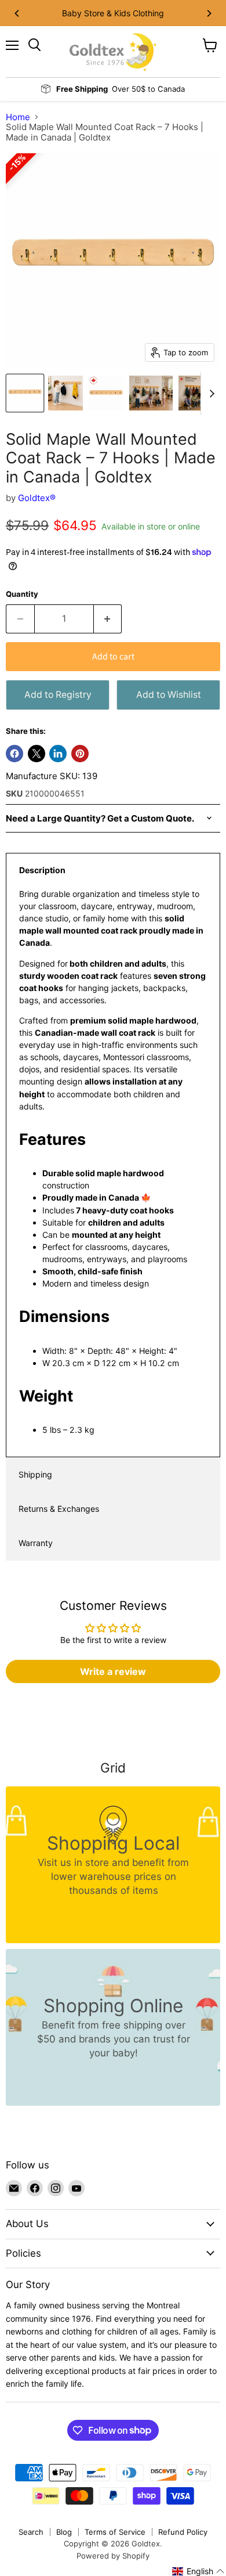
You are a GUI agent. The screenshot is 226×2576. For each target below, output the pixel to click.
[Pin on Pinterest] (80, 754)
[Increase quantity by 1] (108, 619)
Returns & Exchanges (59, 1509)
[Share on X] (37, 754)
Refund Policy (183, 2532)
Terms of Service (115, 2532)
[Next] (209, 13)
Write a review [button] (113, 1671)
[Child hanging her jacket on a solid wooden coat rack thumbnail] (65, 393)
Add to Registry (58, 695)
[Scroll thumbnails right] (210, 394)
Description (42, 870)
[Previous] (17, 13)
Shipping (35, 1474)
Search (31, 2532)
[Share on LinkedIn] (58, 754)
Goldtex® (37, 498)
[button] (198, 2571)
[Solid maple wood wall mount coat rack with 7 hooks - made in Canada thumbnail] (106, 393)
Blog (64, 2532)
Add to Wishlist (169, 695)
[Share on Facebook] (14, 754)
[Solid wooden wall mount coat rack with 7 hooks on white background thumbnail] (25, 393)
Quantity (22, 594)
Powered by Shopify (113, 2556)
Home (18, 117)
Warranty (36, 1543)
